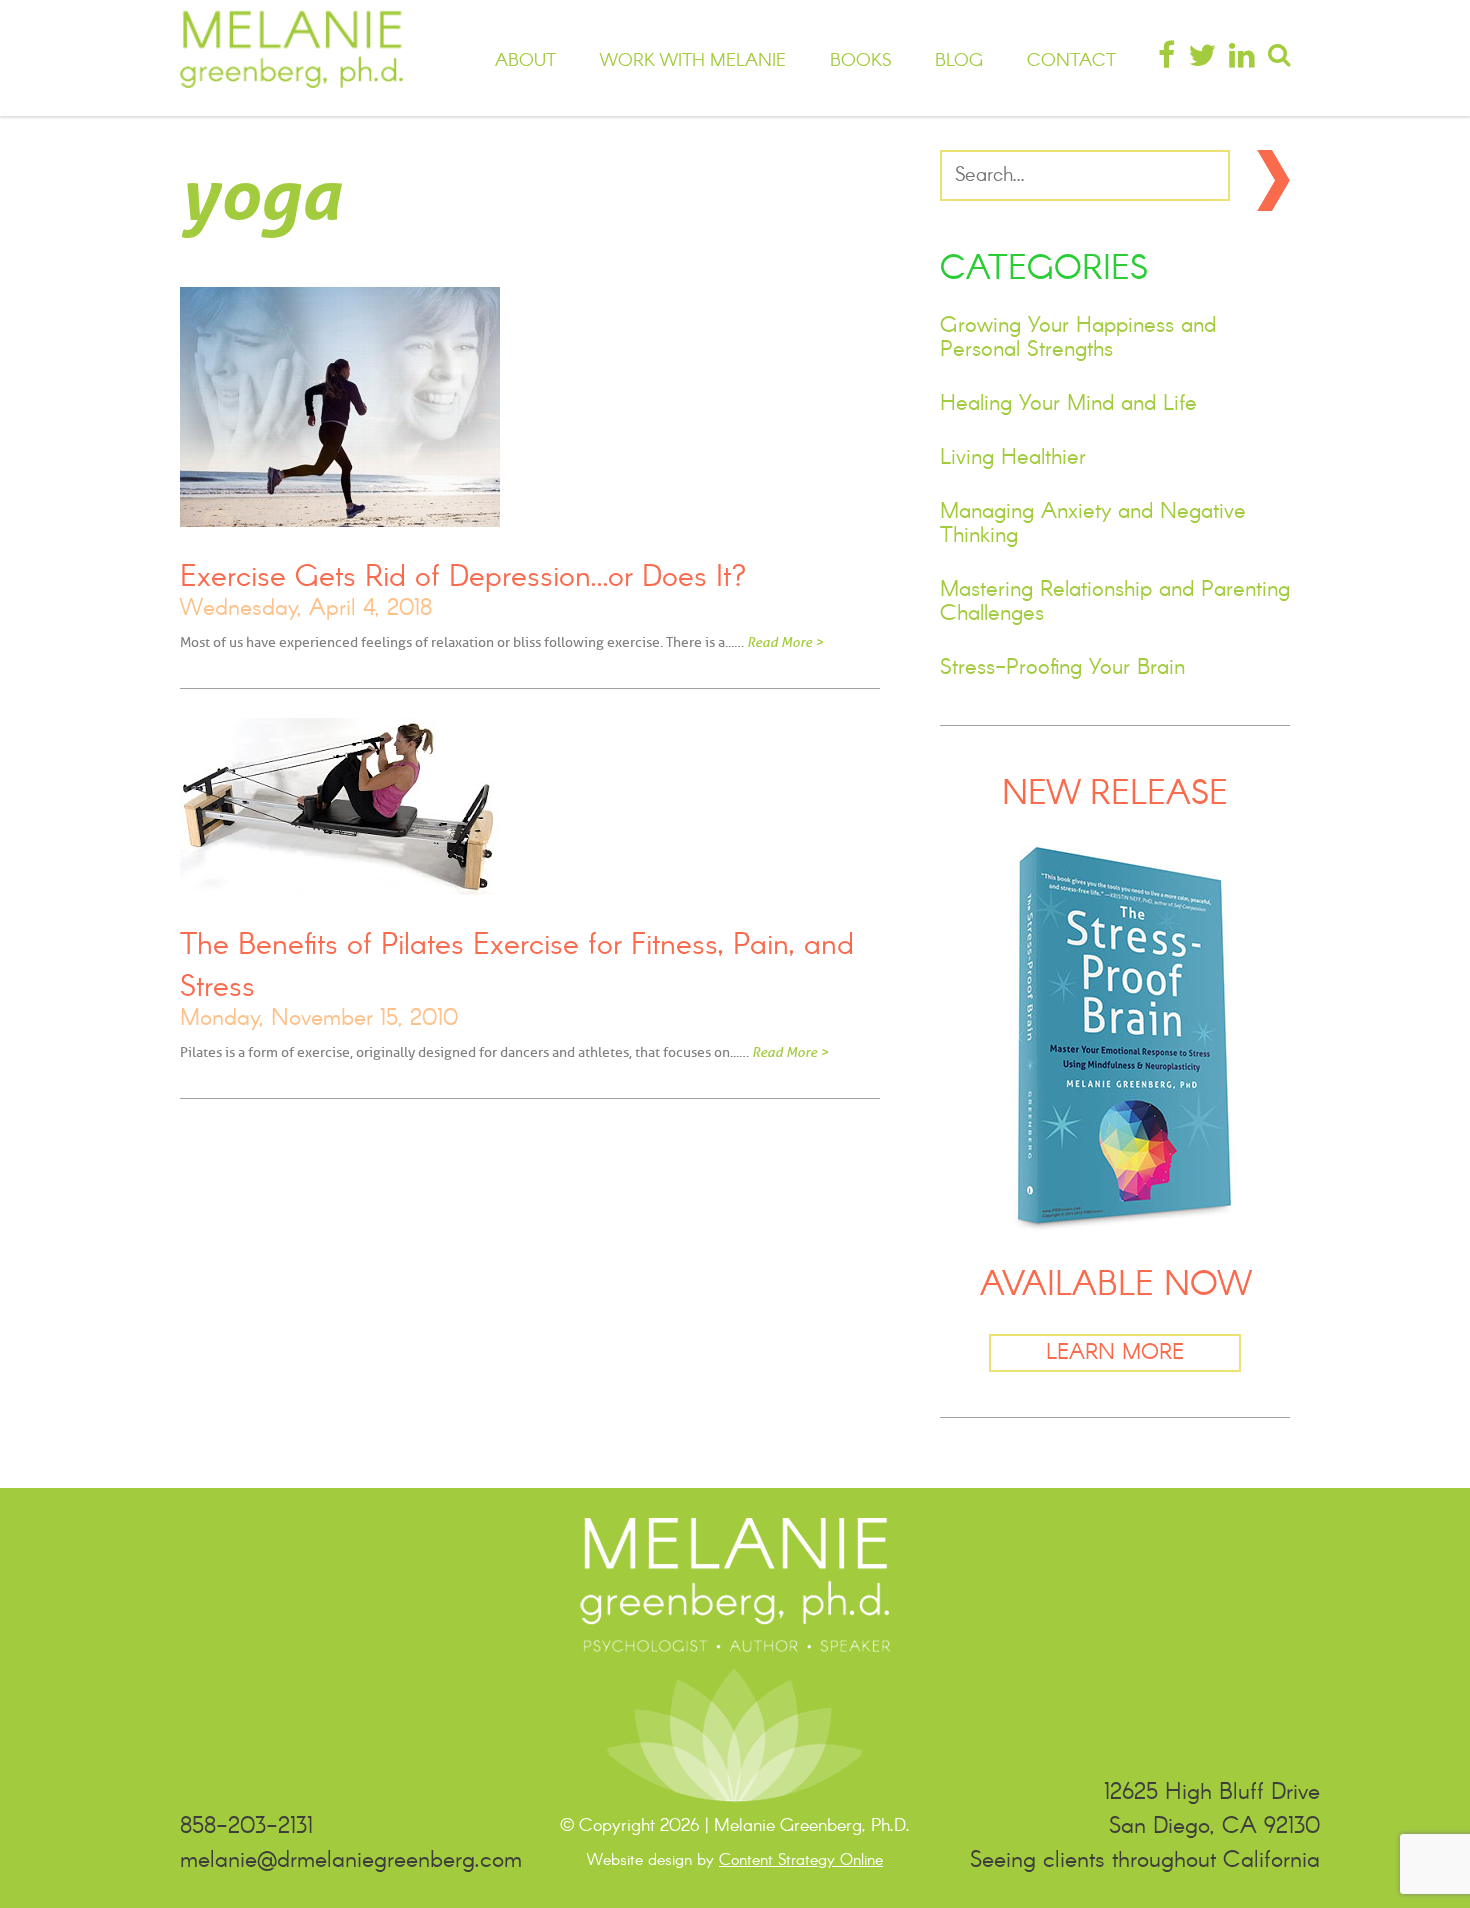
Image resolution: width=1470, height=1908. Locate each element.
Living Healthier (1013, 458)
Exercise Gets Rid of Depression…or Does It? (463, 578)
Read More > (785, 642)
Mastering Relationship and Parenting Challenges (1115, 602)
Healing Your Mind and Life (1068, 404)
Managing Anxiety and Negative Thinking (1093, 524)
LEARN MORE (1115, 1353)
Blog (959, 61)
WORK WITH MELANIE (693, 61)
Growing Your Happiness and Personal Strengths (1078, 338)
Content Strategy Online (801, 1860)
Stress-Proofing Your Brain (1062, 668)
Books (860, 61)
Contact (1071, 61)
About (525, 61)
